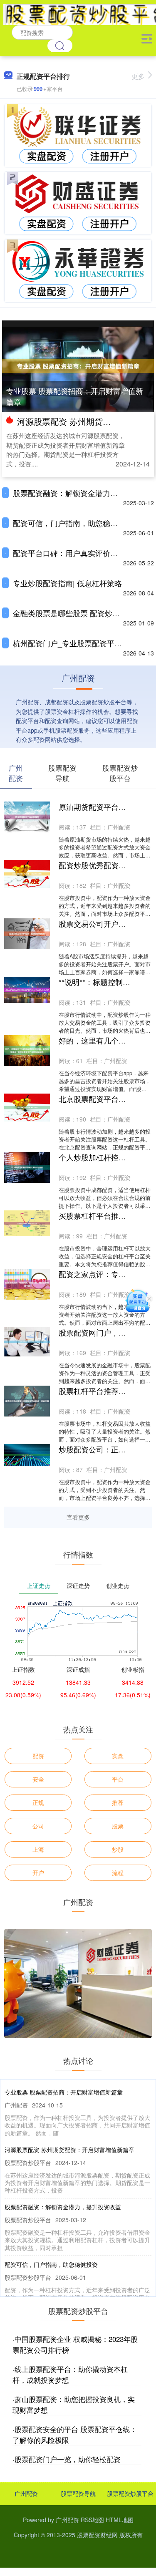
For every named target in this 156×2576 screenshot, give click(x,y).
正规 (38, 1802)
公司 (38, 1826)
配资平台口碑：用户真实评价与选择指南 (80, 553)
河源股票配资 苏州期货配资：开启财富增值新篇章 (69, 2150)
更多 (138, 76)
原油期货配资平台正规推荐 (104, 807)
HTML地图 (120, 2520)
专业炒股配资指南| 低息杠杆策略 (67, 583)
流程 (118, 1873)
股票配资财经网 (97, 2535)
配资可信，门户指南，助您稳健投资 (73, 523)
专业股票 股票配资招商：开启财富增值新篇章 (75, 396)
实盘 (118, 1756)
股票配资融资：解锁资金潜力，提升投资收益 (63, 2207)
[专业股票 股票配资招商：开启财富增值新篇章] (78, 365)
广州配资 (26, 2493)
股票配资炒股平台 (130, 2493)
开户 (38, 1873)
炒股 (118, 1849)
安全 (38, 1779)
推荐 (118, 1802)
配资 (38, 1756)
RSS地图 (92, 2520)
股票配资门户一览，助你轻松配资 (68, 2459)
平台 (118, 1779)
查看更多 (78, 1517)
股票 (118, 1826)
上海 (38, 1849)
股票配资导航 (78, 2493)
